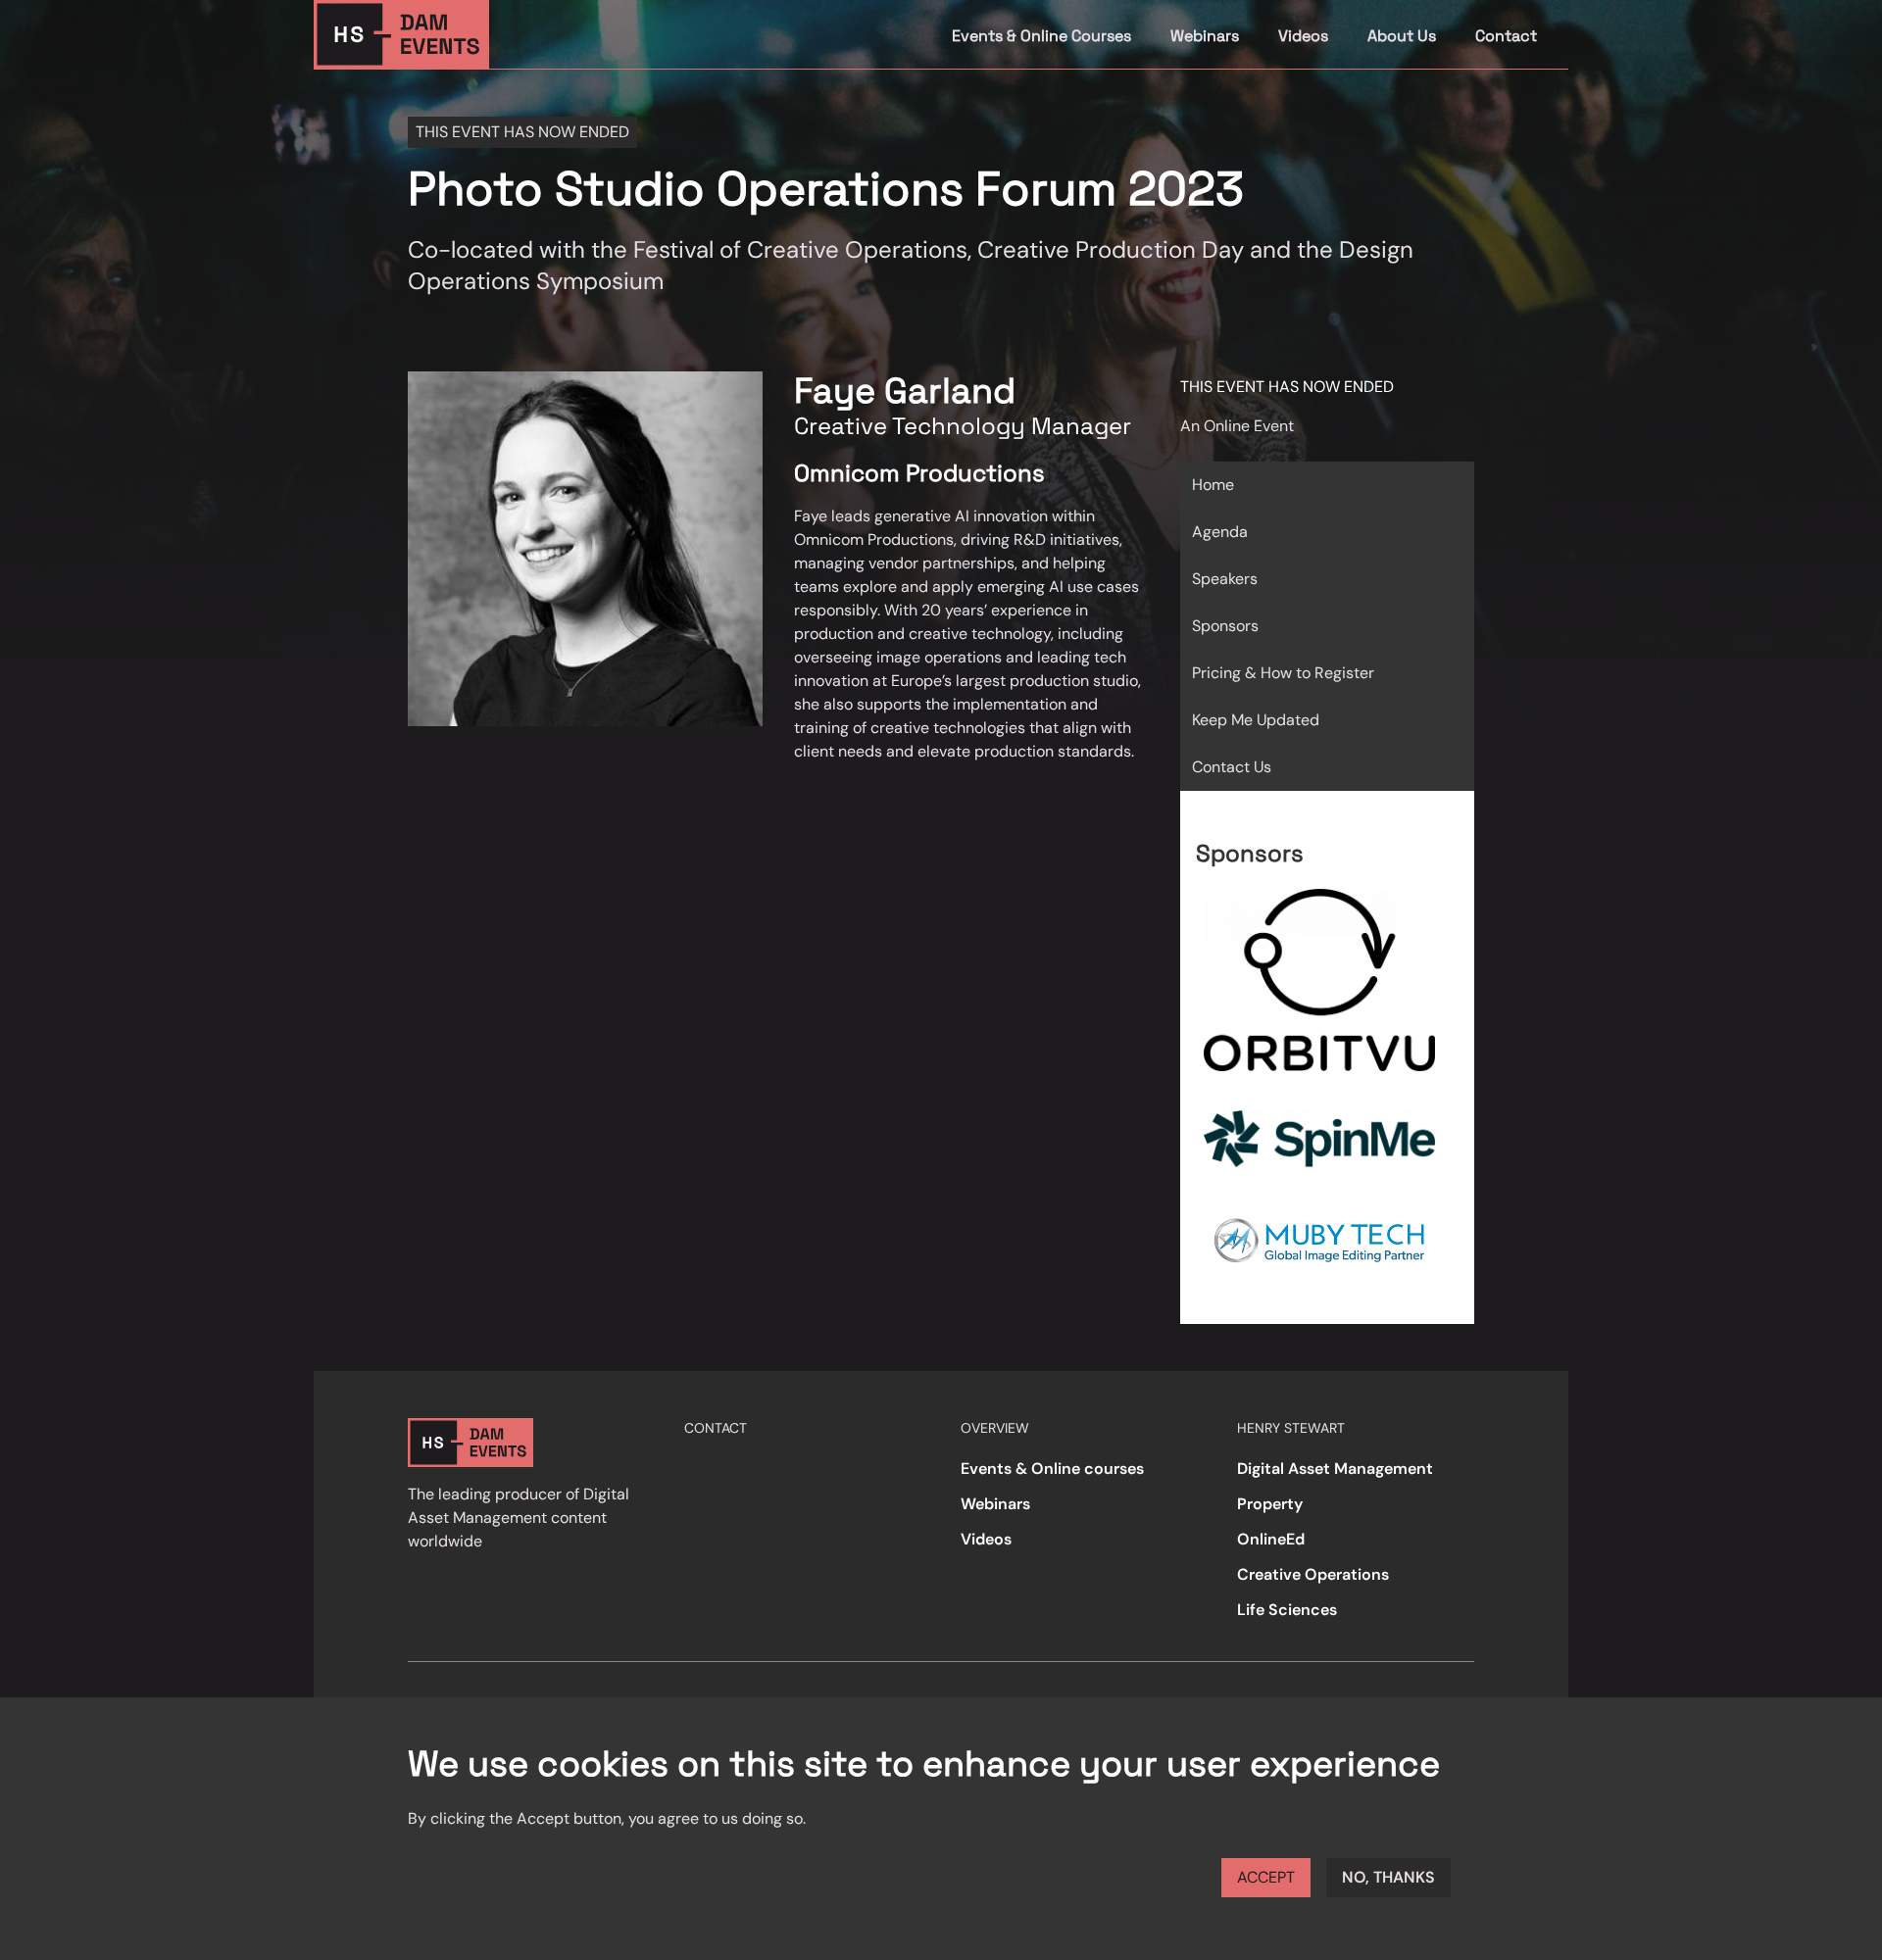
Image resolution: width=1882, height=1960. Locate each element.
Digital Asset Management (1335, 1469)
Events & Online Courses (1041, 36)
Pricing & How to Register (1283, 673)
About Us (1402, 36)
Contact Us (1232, 767)
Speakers (1225, 579)
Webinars (1205, 36)
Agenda (1220, 532)
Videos (1303, 36)
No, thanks (1388, 1877)
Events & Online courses (1052, 1469)
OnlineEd (1271, 1539)
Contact (1506, 36)
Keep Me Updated (1256, 720)
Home (1213, 485)
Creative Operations (1313, 1574)
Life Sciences (1287, 1610)
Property (1270, 1504)
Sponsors (1225, 626)
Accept (1266, 1877)
